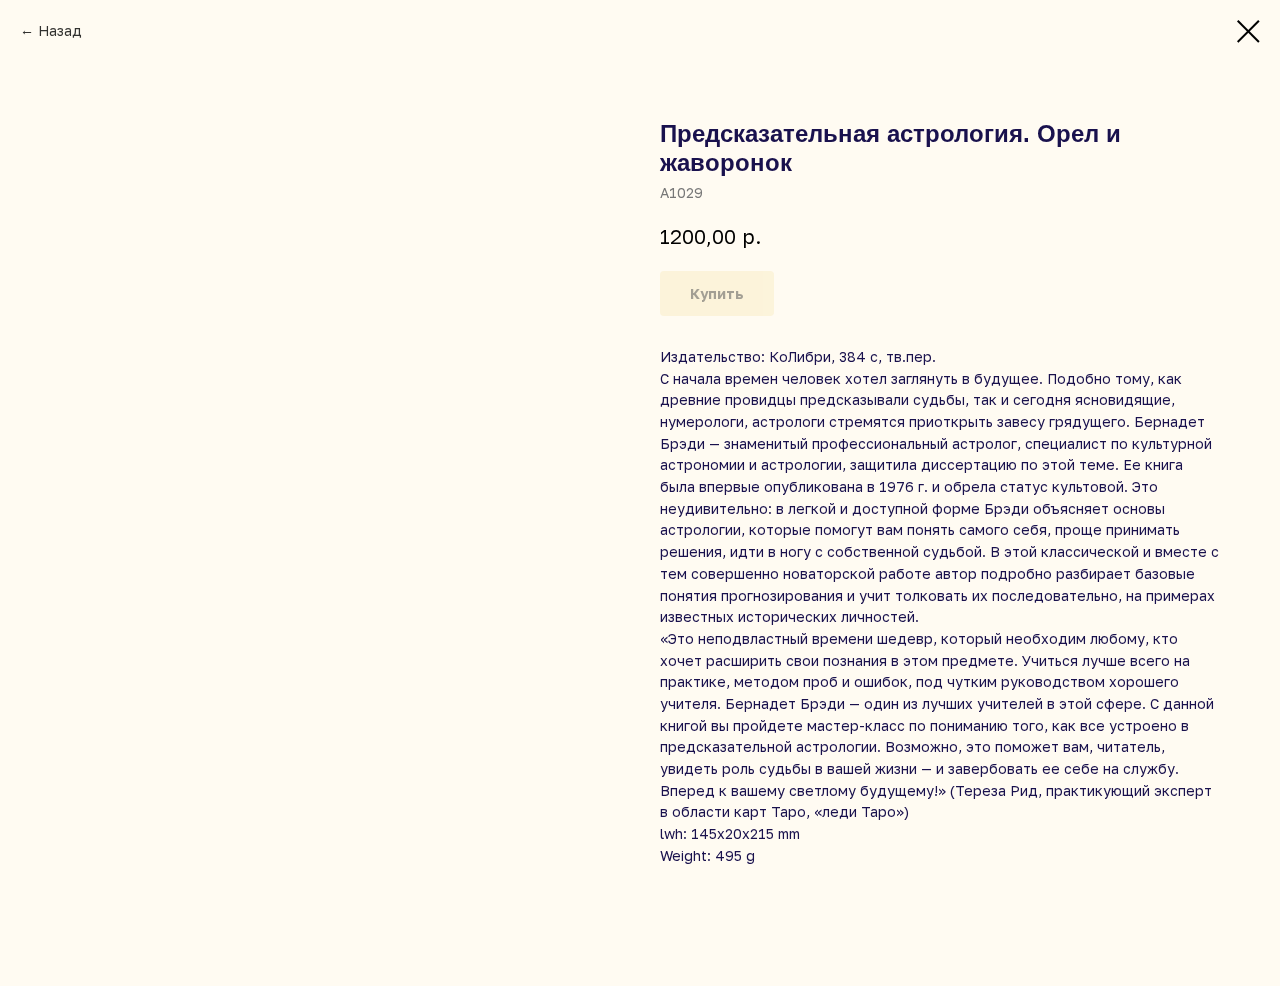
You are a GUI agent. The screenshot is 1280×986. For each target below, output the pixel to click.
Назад (60, 30)
